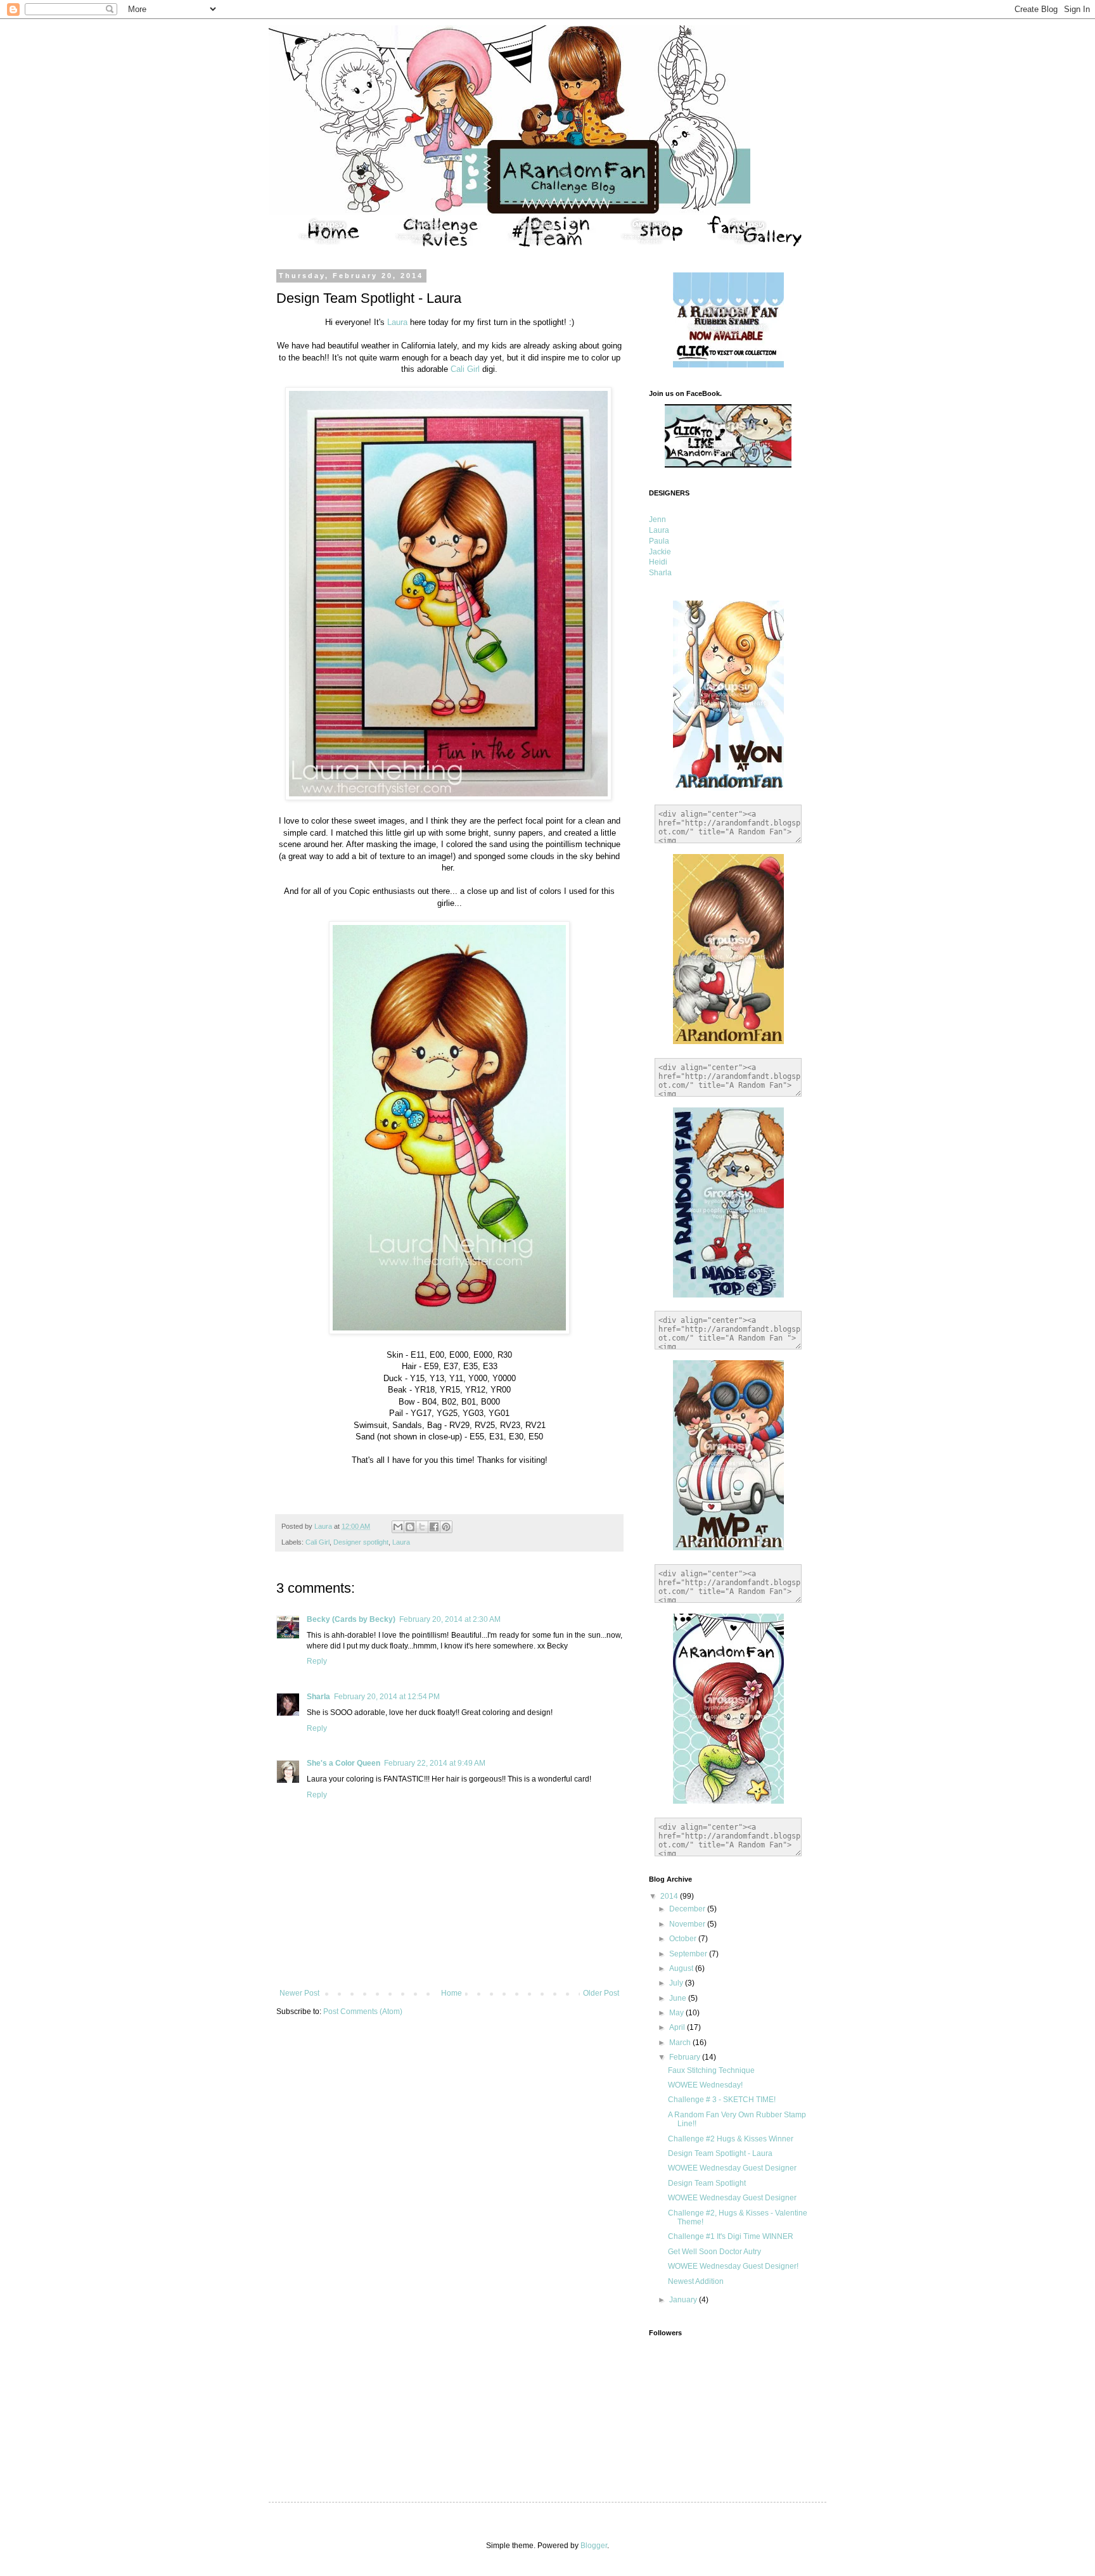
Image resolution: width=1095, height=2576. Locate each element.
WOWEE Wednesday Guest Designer (732, 2168)
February (686, 2057)
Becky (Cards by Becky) (351, 1619)
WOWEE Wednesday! (705, 2085)
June (679, 1998)
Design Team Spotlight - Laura (720, 2153)
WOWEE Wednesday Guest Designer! (733, 2266)
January (684, 2300)
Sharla (318, 1697)
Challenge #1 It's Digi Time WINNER (731, 2236)
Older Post (601, 1993)
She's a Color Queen (343, 1763)
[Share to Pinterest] (446, 1527)
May (677, 2013)
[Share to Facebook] (434, 1527)
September (689, 1954)
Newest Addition (696, 2281)
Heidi (658, 562)
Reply (317, 1661)
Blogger (594, 2546)
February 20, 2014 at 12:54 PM (387, 1697)
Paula (659, 541)
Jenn (657, 520)
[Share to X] (422, 1527)
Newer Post (299, 1993)
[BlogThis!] (410, 1527)
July (677, 1983)
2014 (670, 1896)
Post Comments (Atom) (363, 2012)
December (688, 1909)
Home (451, 1993)
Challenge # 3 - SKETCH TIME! (722, 2100)
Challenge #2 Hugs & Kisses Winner (731, 2139)
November (688, 1924)
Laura (397, 322)
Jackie (660, 552)
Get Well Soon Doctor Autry (714, 2252)
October (684, 1939)
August (682, 1968)
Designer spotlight (361, 1542)
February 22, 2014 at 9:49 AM (435, 1763)
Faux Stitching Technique (711, 2070)
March (681, 2043)
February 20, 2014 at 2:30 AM (450, 1619)
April (678, 2027)
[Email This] (398, 1527)
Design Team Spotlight (707, 2183)
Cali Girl (465, 369)
